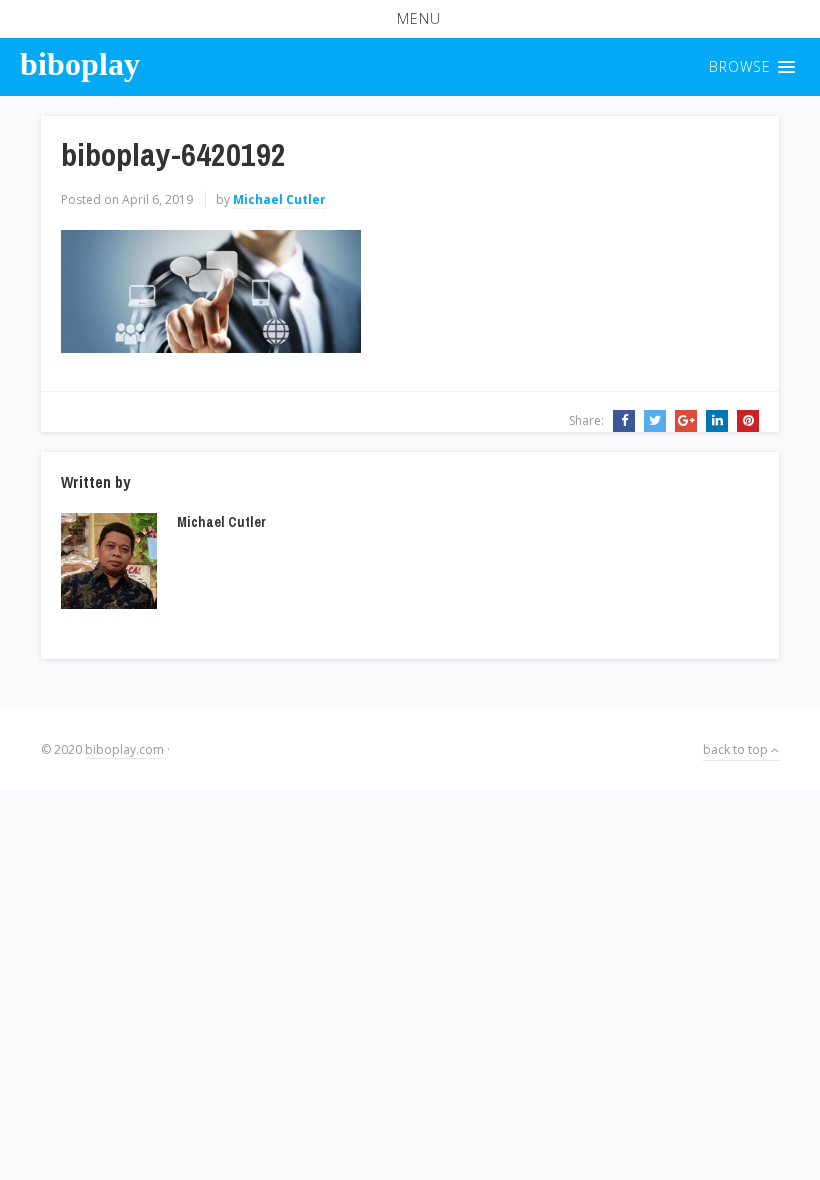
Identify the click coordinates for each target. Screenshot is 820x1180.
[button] (410, 19)
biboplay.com (124, 749)
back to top (737, 749)
